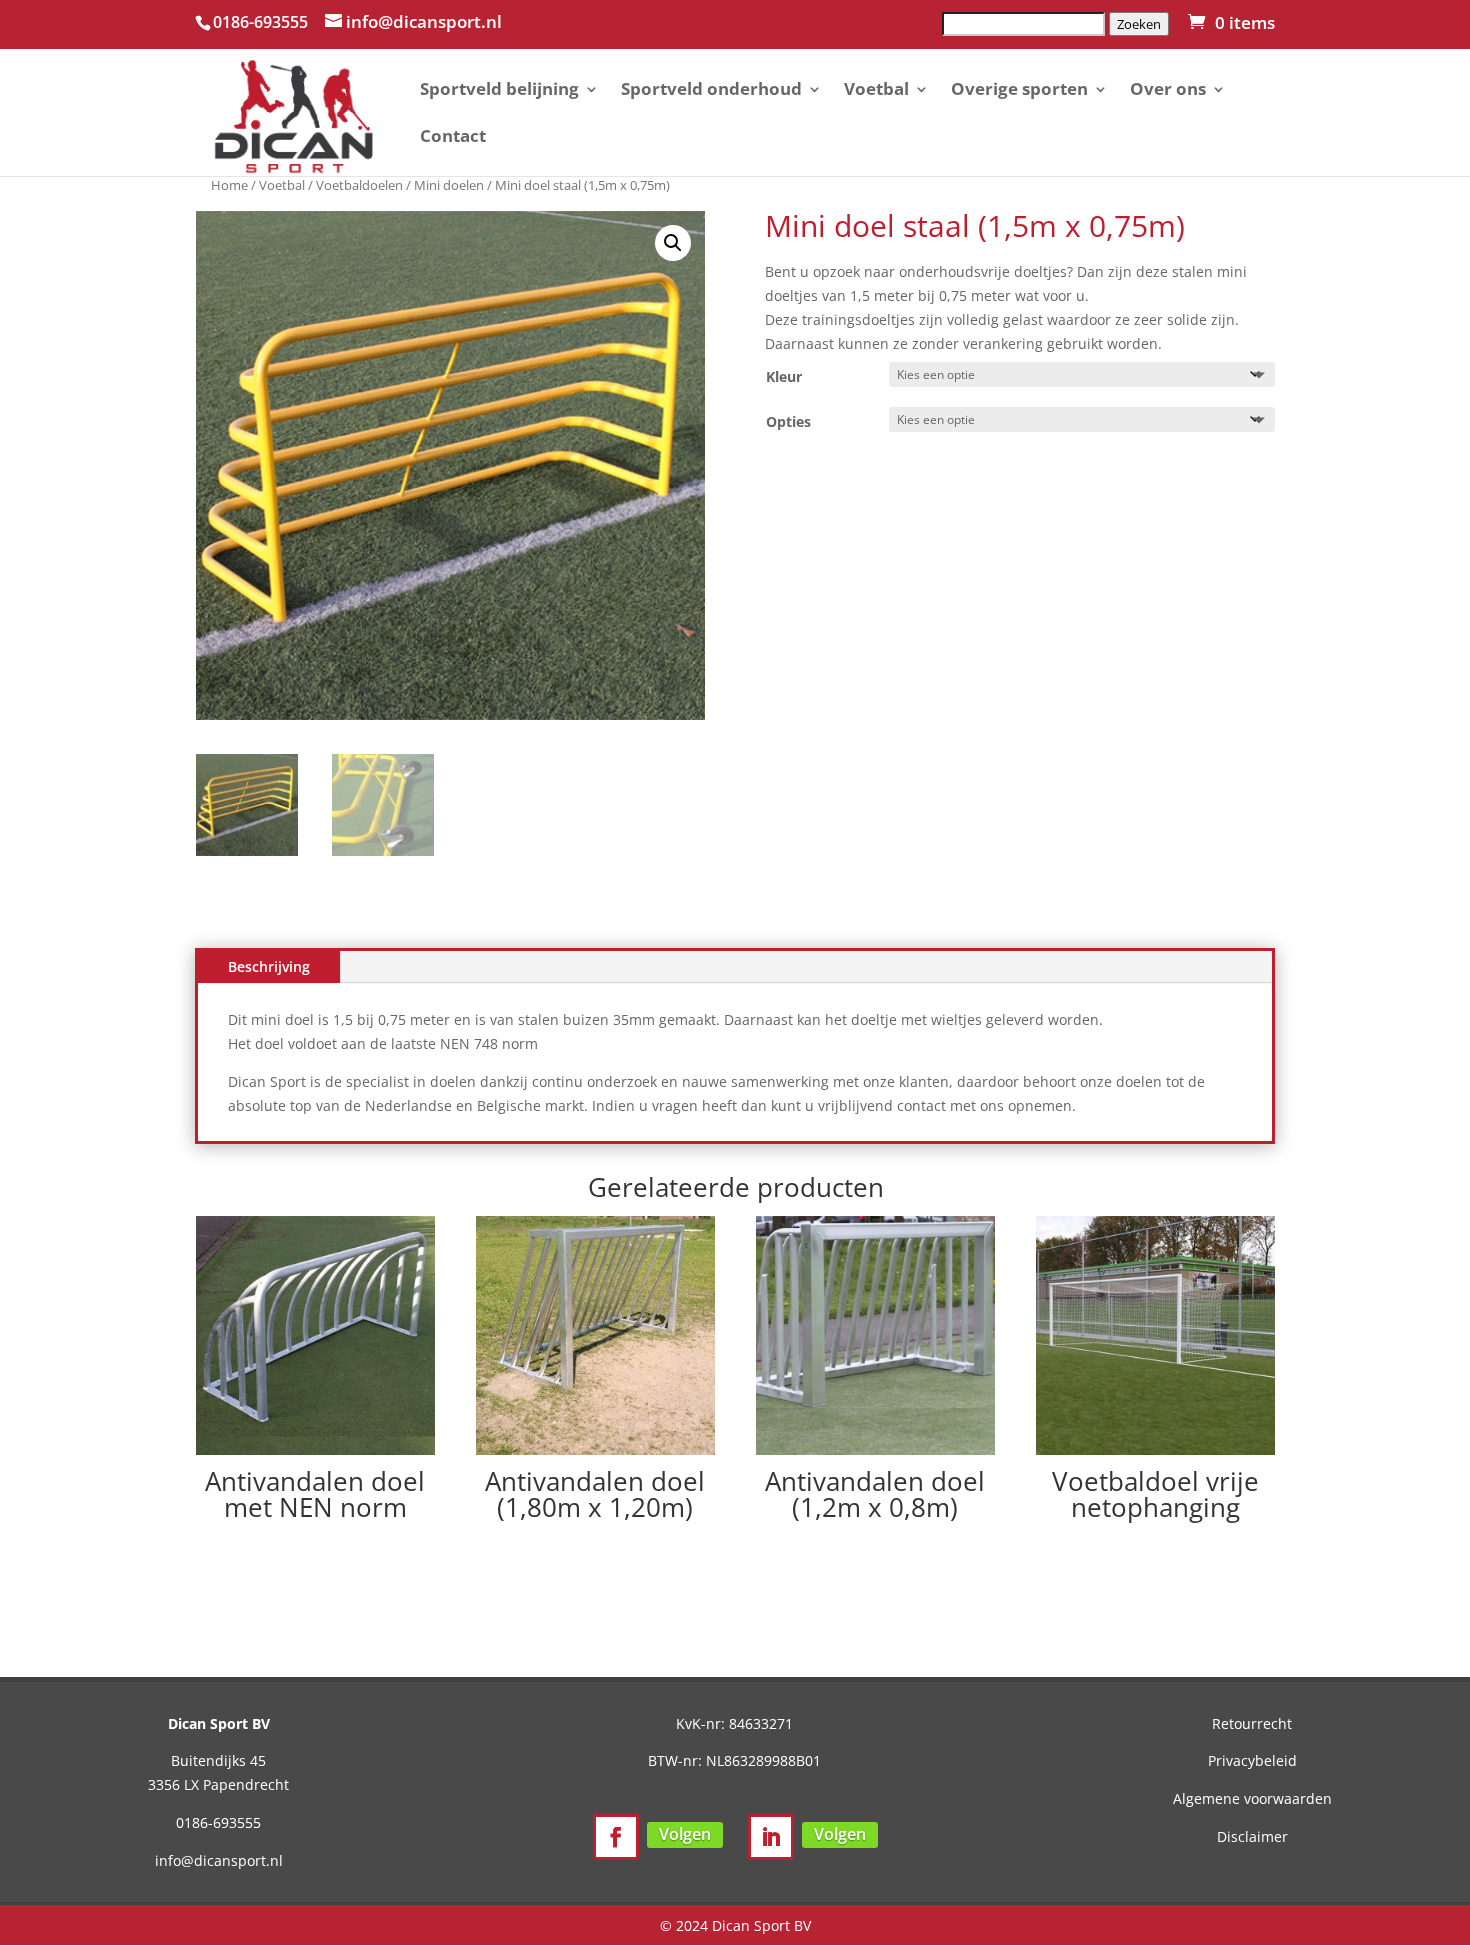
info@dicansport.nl (219, 1860)
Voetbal (876, 91)
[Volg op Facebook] (616, 1837)
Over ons (1168, 91)
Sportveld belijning (499, 91)
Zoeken (1139, 24)
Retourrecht (1252, 1723)
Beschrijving (269, 966)
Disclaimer (1252, 1836)
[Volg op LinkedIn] (771, 1837)
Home (229, 185)
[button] (673, 243)
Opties (788, 421)
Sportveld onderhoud (711, 91)
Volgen (685, 1834)
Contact (453, 138)
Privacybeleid (1252, 1760)
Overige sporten (1019, 91)
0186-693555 (218, 1822)
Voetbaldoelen (359, 185)
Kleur (784, 376)
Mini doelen (449, 185)
